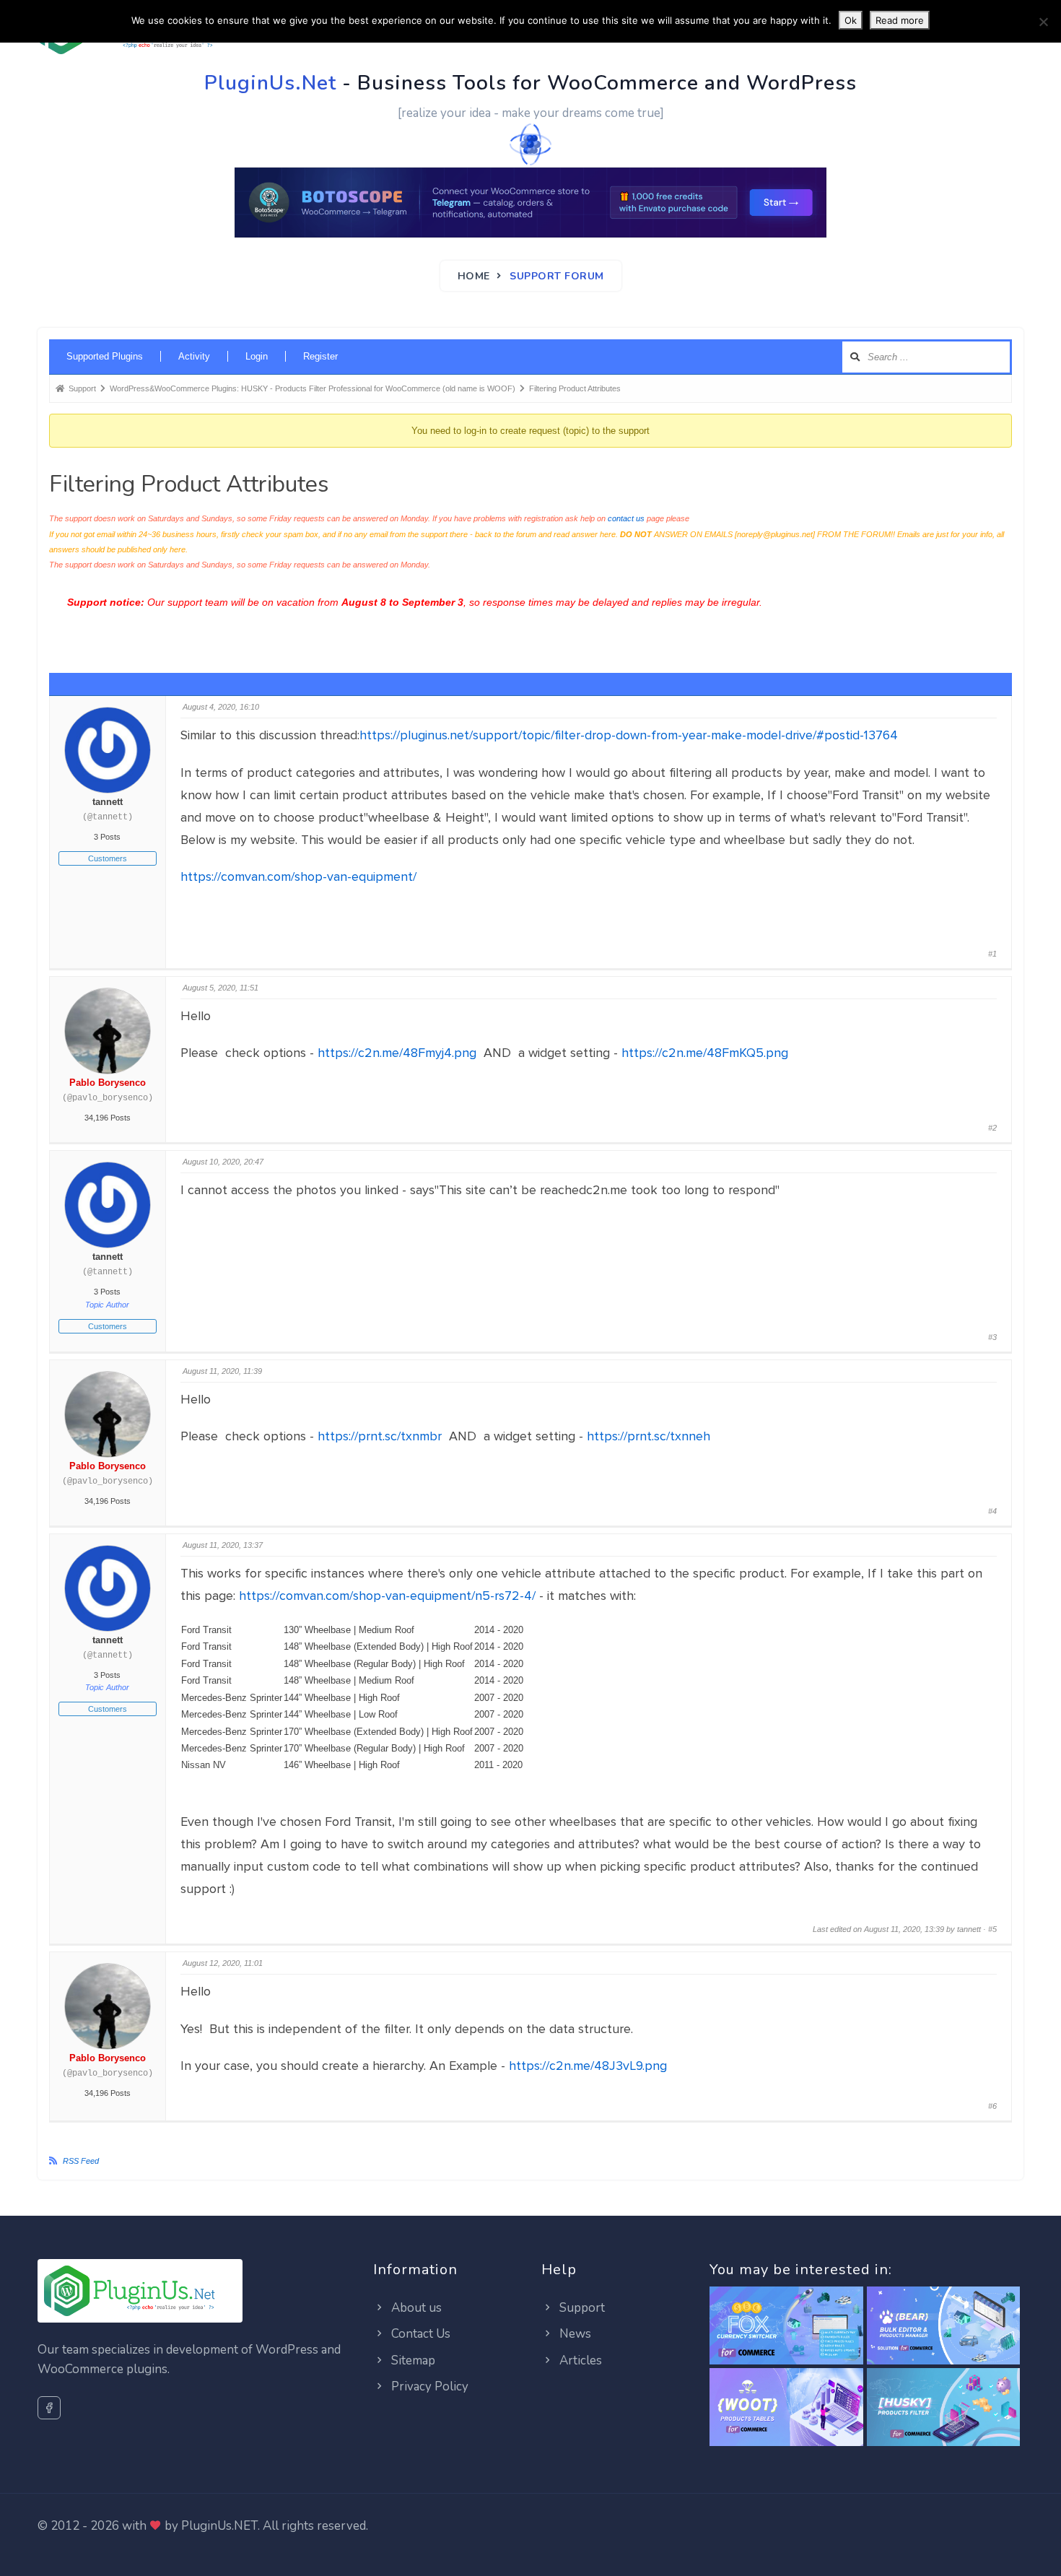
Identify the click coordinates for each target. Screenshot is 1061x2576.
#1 (992, 954)
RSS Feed (81, 2161)
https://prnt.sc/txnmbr (380, 1436)
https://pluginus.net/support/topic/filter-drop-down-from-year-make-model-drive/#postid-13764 (629, 735)
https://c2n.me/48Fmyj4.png (397, 1053)
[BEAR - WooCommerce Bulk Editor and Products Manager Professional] (944, 2326)
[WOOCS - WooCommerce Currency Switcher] (786, 2326)
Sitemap (412, 2360)
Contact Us (419, 2334)
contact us (626, 518)
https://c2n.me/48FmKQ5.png (705, 1053)
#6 (992, 2106)
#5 (992, 1929)
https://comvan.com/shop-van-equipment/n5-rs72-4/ (387, 1596)
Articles (579, 2360)
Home (474, 276)
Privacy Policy (428, 2386)
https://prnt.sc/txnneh (649, 1436)
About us (415, 2308)
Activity (194, 356)
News (574, 2334)
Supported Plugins (105, 356)
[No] (1043, 22)
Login (257, 356)
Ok (851, 20)
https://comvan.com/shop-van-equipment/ (298, 876)
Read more (900, 20)
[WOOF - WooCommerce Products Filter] (944, 2408)
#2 (992, 1128)
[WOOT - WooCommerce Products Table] (786, 2408)
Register (320, 356)
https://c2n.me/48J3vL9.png (588, 2066)
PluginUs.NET (219, 2526)
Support (581, 2308)
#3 (992, 1337)
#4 (992, 1511)
